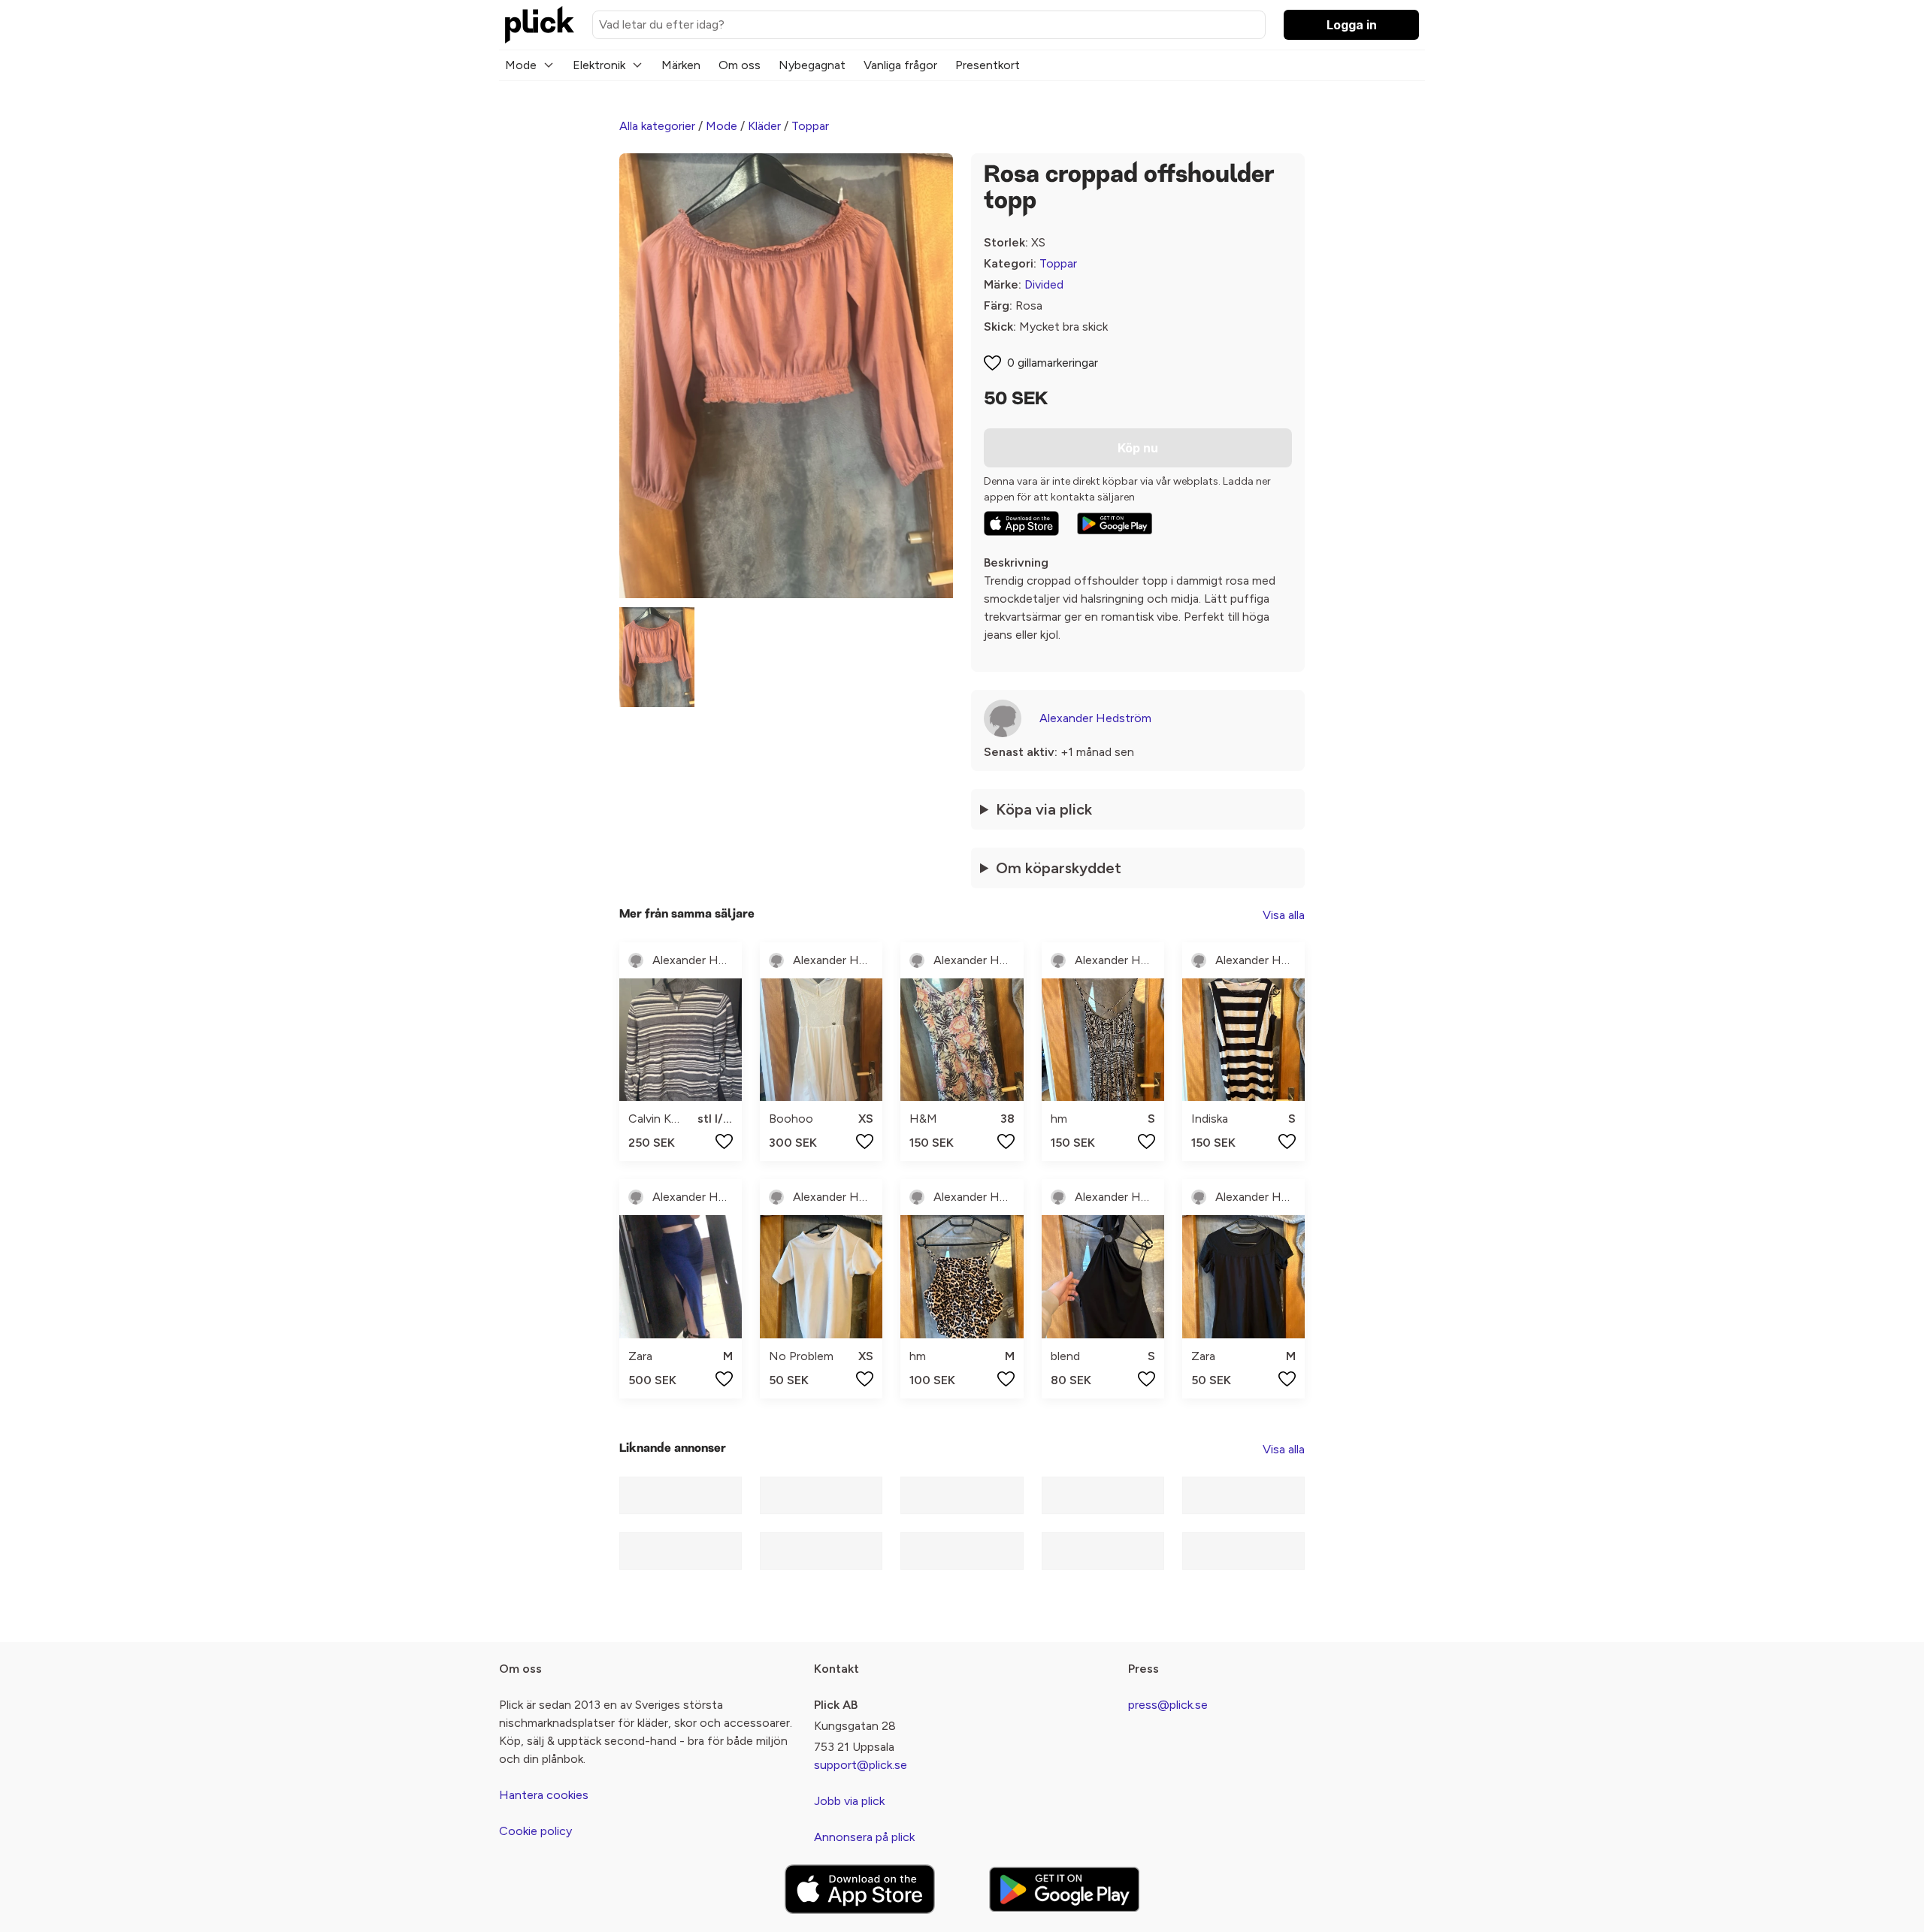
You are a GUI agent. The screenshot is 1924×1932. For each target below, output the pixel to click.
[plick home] (540, 25)
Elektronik (599, 65)
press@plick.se (1168, 1705)
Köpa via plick (1044, 809)
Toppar (810, 126)
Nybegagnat (812, 65)
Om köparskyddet (1059, 868)
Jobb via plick (849, 1801)
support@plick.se (861, 1765)
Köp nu (1138, 448)
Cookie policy (535, 1831)
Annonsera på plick (864, 1837)
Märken (681, 65)
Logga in (1352, 25)
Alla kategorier (657, 126)
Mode (521, 65)
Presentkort (988, 65)
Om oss (740, 65)
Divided (1044, 284)
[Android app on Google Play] (1115, 524)
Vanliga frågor (900, 65)
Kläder (764, 126)
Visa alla (1284, 915)
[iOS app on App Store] (1021, 523)
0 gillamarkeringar (1053, 363)
